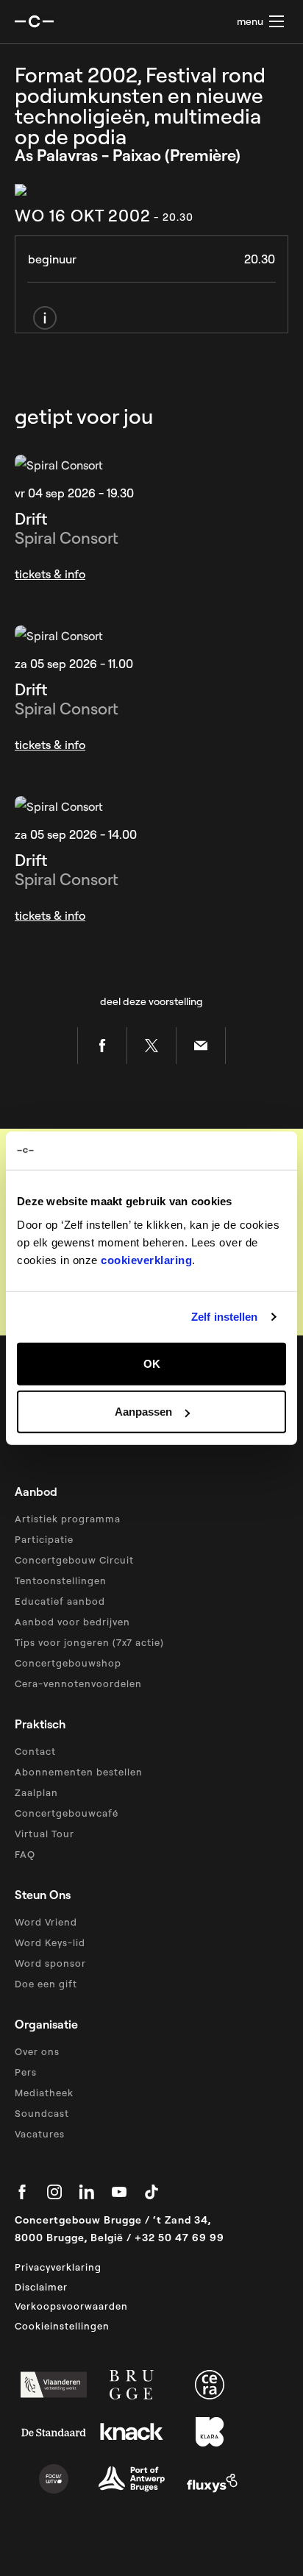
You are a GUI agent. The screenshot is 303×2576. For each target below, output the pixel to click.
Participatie (44, 1539)
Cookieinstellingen (62, 2326)
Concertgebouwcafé (67, 1813)
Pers (26, 2072)
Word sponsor (50, 1963)
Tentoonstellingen (61, 1580)
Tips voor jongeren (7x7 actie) (89, 1642)
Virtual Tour (44, 1834)
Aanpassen (143, 1412)
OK (152, 1363)
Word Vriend (46, 1922)
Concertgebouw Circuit (74, 1560)
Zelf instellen (224, 1317)
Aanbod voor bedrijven (72, 1622)
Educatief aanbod (60, 1601)
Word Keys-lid (50, 1942)
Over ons (37, 2051)
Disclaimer (41, 2287)
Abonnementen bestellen (79, 1772)
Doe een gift (46, 1984)
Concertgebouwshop (68, 1663)
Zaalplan (36, 1792)
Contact (35, 1751)
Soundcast (42, 2113)
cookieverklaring (146, 1259)
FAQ (25, 1854)
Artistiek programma (68, 1519)
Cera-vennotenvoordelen (78, 1683)
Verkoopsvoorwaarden (71, 2306)
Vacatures (40, 2134)
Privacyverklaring (58, 2267)
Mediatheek (44, 2093)
